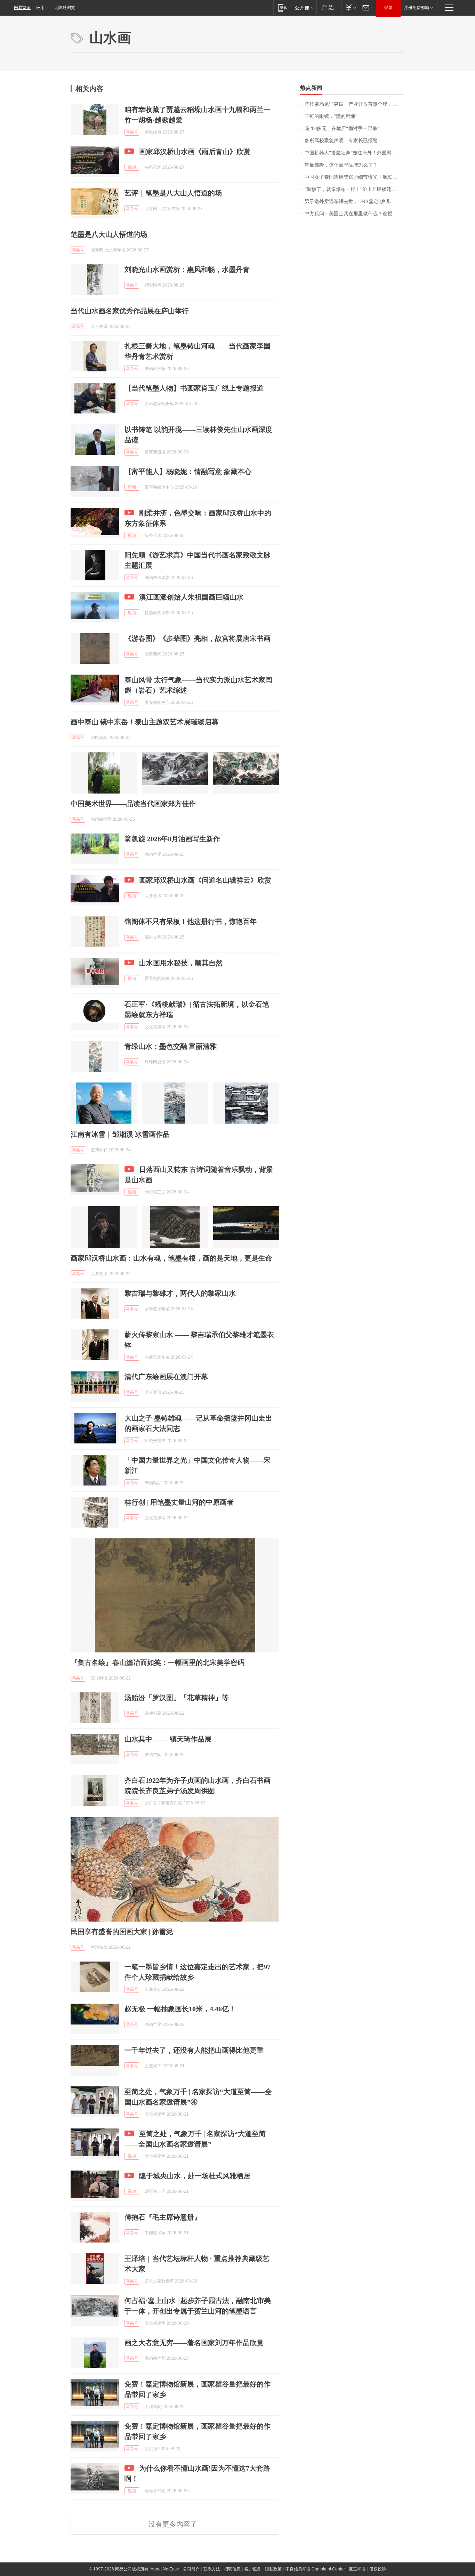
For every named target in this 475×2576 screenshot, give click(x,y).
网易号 (132, 132)
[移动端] (283, 7)
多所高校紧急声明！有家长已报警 (341, 141)
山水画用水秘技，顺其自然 (181, 963)
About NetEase (165, 2569)
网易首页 (22, 8)
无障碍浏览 (65, 8)
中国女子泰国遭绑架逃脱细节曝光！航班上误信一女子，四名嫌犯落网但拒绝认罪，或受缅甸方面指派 (355, 177)
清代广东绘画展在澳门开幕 (166, 1377)
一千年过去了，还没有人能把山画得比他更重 (194, 2050)
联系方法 (212, 2569)
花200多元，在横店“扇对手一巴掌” (342, 128)
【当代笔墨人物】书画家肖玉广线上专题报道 (194, 388)
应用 (40, 8)
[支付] (350, 7)
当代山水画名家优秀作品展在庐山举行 (130, 311)
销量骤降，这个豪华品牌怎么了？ (341, 165)
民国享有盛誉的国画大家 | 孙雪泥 (122, 1932)
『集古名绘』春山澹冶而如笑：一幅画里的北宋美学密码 (158, 1663)
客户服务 (253, 2569)
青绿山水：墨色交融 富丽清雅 (171, 1046)
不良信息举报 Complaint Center (315, 2569)
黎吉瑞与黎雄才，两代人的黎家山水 (180, 1293)
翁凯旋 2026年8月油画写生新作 (172, 839)
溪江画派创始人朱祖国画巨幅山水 (191, 597)
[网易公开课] (304, 7)
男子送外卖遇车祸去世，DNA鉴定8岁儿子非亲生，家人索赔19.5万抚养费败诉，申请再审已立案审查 (355, 202)
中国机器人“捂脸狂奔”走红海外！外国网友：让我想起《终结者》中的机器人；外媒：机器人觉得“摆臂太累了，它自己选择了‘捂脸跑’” (355, 153)
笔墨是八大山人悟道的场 (109, 234)
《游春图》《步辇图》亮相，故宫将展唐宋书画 (198, 638)
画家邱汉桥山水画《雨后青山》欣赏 (195, 152)
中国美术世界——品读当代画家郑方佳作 (133, 804)
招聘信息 (232, 2569)
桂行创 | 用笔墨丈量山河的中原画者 (179, 1502)
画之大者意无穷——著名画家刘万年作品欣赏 (194, 2343)
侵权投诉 (378, 2569)
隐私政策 (273, 2569)
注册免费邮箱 (417, 8)
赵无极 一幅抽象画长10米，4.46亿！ (180, 2009)
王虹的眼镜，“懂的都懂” (331, 116)
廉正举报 (357, 2569)
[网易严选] (329, 7)
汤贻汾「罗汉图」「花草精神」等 (177, 1698)
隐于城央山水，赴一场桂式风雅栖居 (195, 2176)
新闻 (132, 487)
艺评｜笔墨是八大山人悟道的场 (173, 193)
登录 (388, 8)
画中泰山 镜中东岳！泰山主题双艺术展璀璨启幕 (144, 722)
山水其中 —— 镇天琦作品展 (168, 1739)
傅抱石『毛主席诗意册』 (163, 2217)
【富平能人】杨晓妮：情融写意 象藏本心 (188, 472)
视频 (132, 167)
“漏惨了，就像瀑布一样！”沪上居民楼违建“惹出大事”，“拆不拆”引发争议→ (355, 189)
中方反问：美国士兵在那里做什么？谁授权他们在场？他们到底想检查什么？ (355, 214)
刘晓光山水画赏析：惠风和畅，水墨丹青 (187, 269)
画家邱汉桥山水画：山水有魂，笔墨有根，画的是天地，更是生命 (171, 1258)
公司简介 (191, 2569)
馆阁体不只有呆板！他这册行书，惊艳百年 (191, 921)
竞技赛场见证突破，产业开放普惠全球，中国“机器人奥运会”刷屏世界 (355, 104)
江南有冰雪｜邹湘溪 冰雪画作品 (120, 1134)
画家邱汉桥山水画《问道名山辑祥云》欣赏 (205, 880)
